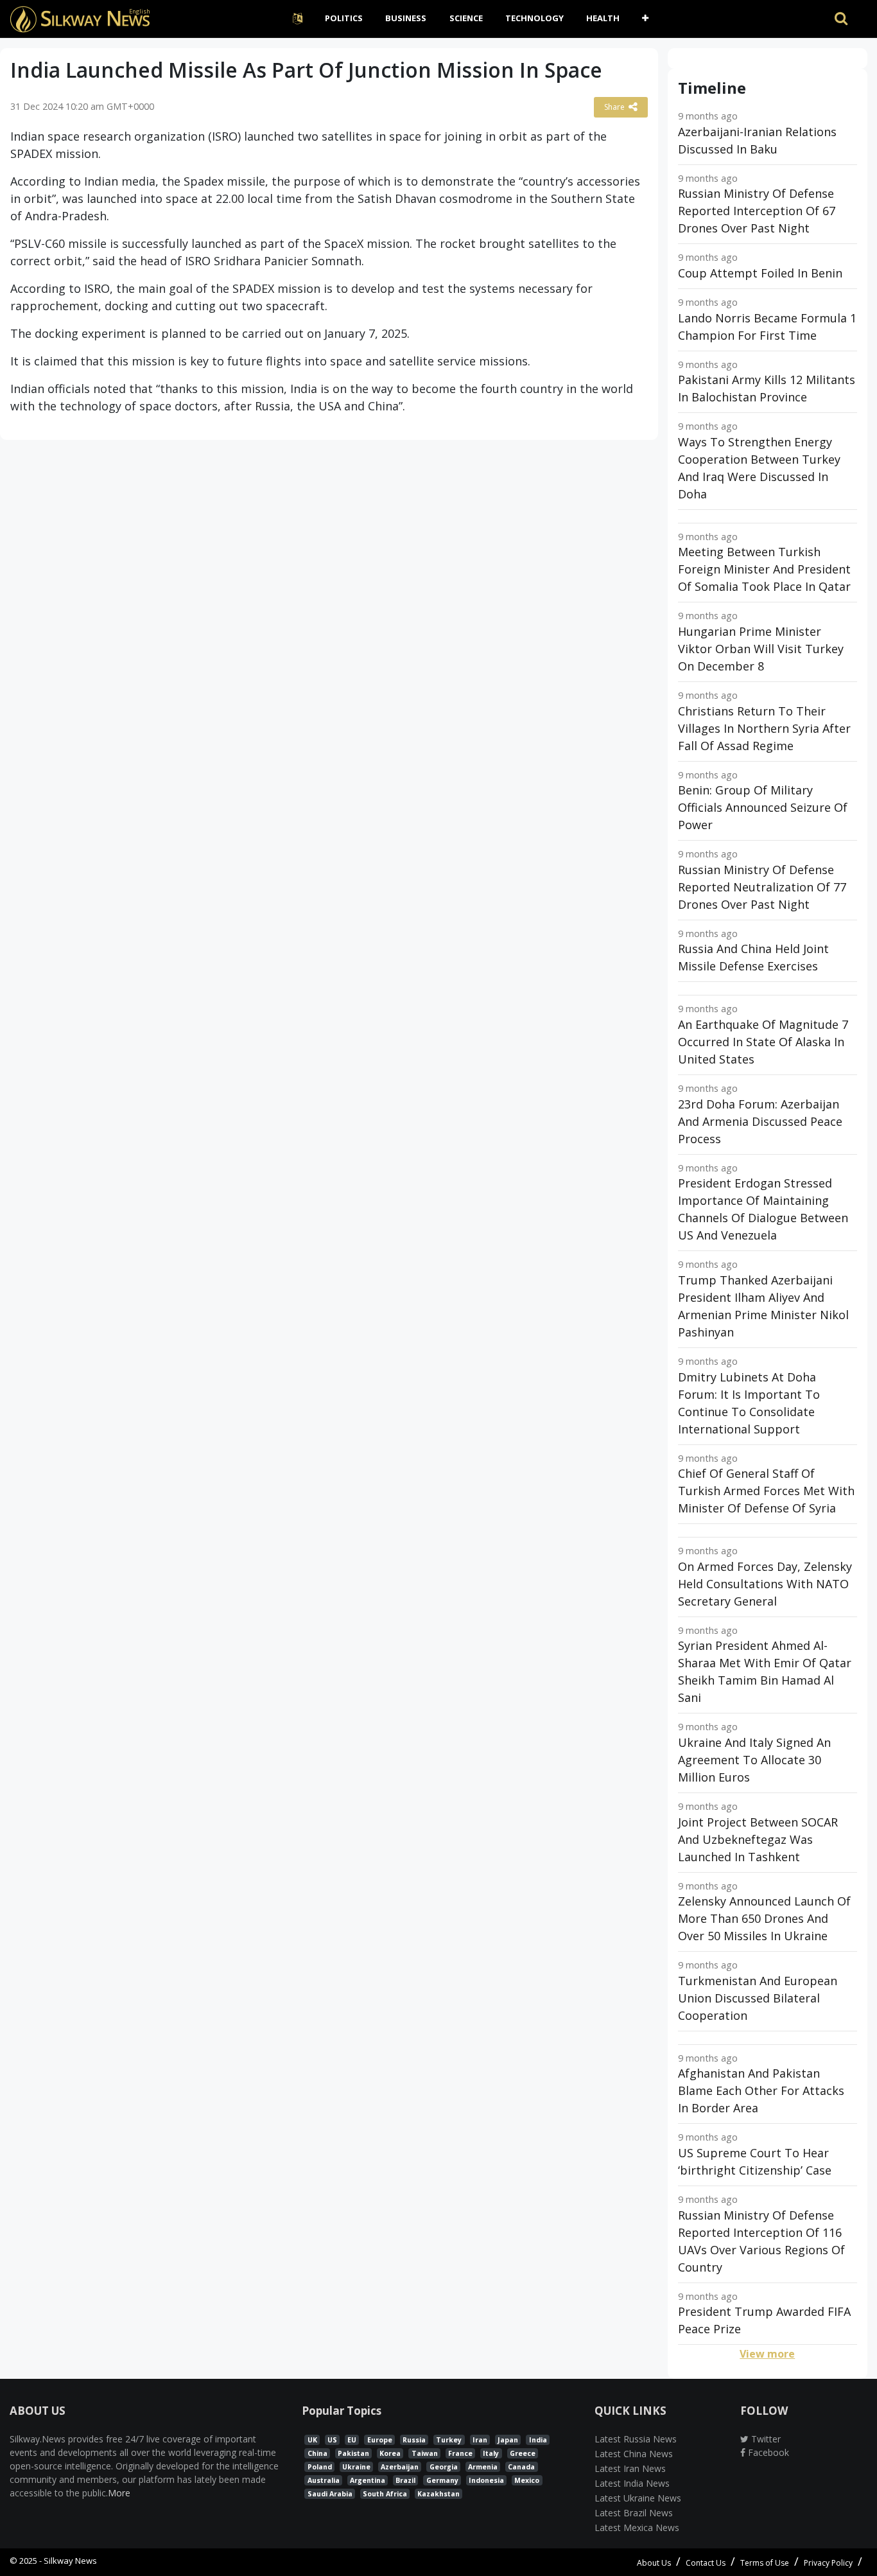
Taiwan (425, 2453)
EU (352, 2440)
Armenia (483, 2467)
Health (603, 18)
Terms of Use (765, 2563)
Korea (390, 2453)
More (119, 2493)
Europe (380, 2440)
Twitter (765, 2439)
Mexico (527, 2480)
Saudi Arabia (330, 2494)
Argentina (368, 2480)
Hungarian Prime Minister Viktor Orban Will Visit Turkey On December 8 (761, 649)
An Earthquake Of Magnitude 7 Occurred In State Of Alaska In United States (763, 1042)
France (460, 2453)
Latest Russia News (636, 2439)
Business (406, 18)
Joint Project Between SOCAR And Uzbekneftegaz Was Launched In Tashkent (758, 1839)
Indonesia (486, 2480)
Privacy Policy (828, 2563)
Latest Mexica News (637, 2528)
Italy (491, 2453)
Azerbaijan (400, 2467)
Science (466, 18)
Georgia (444, 2467)
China (317, 2453)
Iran (480, 2440)
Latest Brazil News (634, 2513)
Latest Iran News (630, 2468)
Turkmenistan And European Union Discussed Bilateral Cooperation (758, 1998)
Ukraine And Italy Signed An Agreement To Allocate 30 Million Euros (754, 1760)
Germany (442, 2480)
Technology (534, 18)
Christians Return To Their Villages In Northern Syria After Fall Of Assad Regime (764, 728)
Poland (320, 2467)
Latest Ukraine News (638, 2498)
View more (767, 2354)
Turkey (449, 2440)
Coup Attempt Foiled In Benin (760, 273)
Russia (414, 2440)
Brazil (405, 2480)
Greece (523, 2453)
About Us (654, 2563)
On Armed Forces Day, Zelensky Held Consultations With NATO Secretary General (765, 1584)
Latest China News (634, 2454)
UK (312, 2440)
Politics (344, 18)
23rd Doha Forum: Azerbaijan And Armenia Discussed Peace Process (760, 1121)
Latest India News (632, 2483)
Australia (324, 2480)
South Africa (385, 2494)
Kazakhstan (438, 2494)
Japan (508, 2440)
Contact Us (706, 2563)
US (332, 2440)
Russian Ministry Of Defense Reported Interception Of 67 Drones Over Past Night (757, 211)
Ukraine (356, 2467)
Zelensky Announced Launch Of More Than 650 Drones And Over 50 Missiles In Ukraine (764, 1918)
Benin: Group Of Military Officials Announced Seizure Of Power (763, 807)
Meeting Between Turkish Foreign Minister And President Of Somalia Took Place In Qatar (764, 569)
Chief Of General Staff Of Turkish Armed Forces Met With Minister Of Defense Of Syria (766, 1491)
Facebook (767, 2452)
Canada (521, 2467)
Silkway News (70, 2561)
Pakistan (353, 2453)
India (538, 2440)
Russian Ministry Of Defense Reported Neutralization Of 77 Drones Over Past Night (762, 887)
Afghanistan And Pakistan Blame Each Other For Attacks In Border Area (761, 2090)
